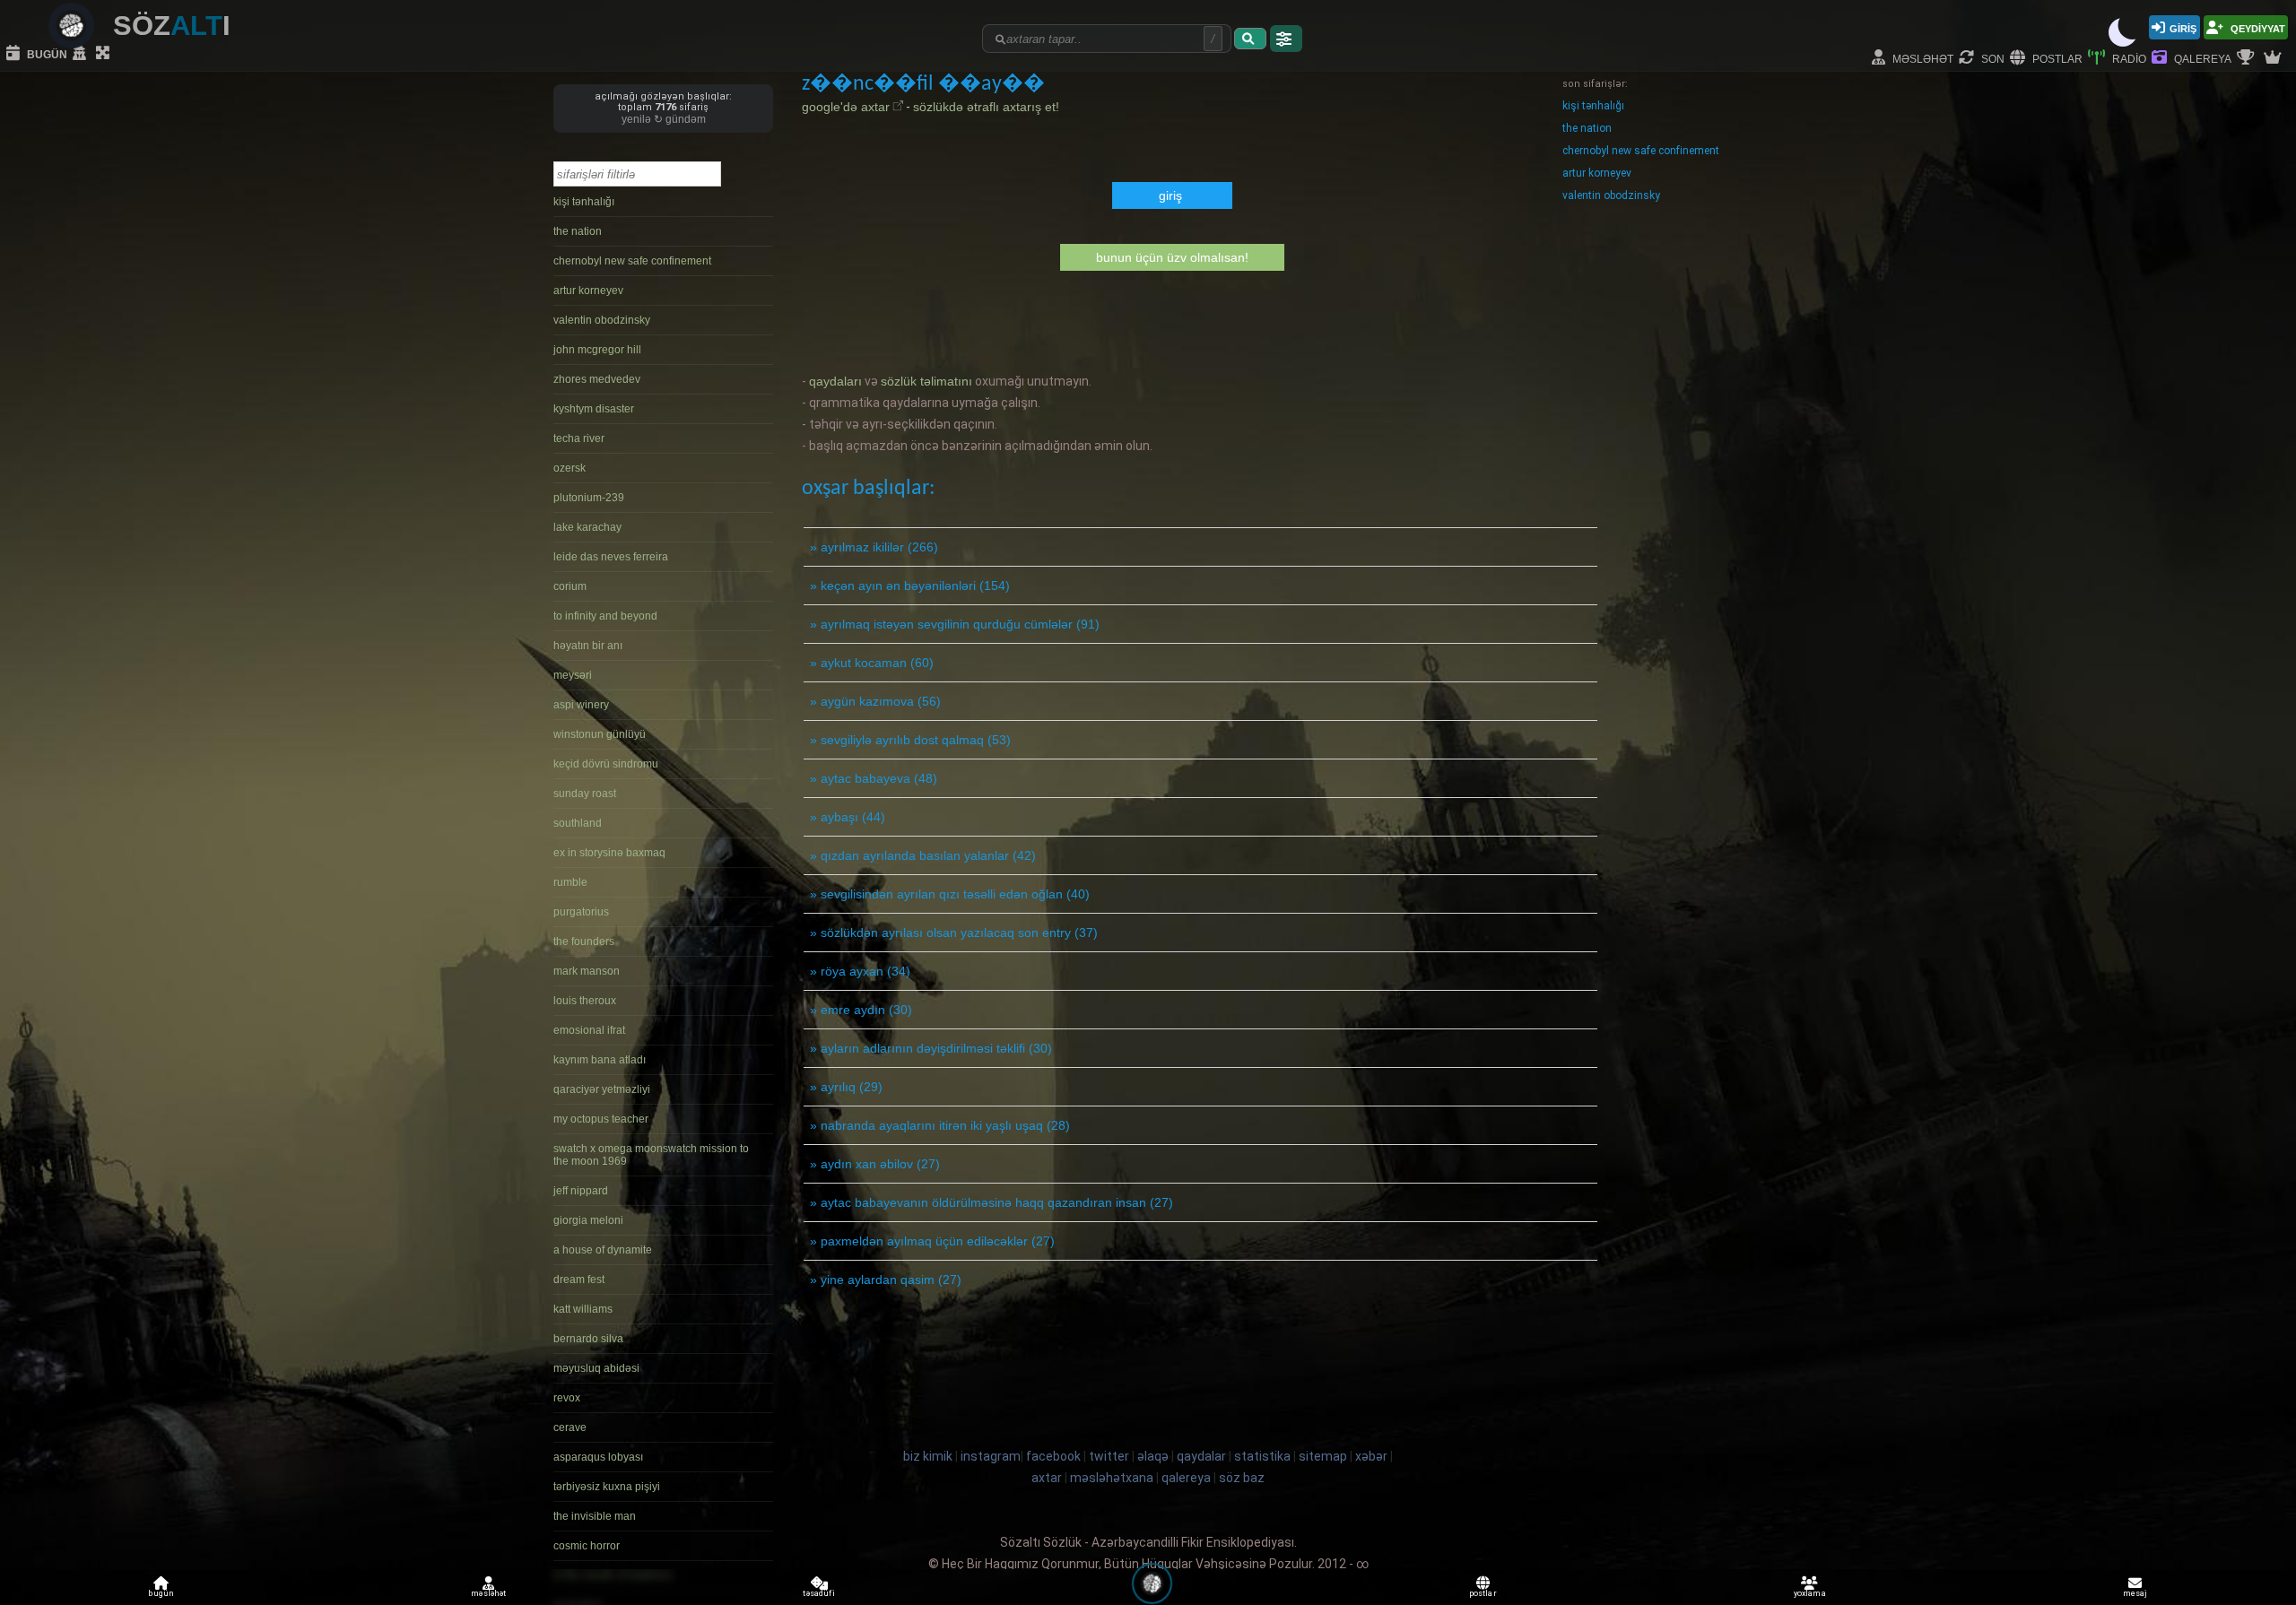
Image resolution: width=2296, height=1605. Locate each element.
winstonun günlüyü (600, 734)
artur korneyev (588, 291)
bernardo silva (588, 1339)
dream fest (579, 1280)
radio (2128, 58)
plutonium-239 (589, 498)
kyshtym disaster (594, 409)
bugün (46, 53)
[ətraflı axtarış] (1286, 39)
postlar (2056, 58)
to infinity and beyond (605, 616)
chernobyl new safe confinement (632, 261)
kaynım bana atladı (600, 1060)
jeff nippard (581, 1191)
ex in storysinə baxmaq (609, 853)
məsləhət (1922, 58)
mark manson (587, 971)
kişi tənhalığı (584, 202)
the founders (584, 941)
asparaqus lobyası (598, 1457)
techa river (579, 438)
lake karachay (587, 527)
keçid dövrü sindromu (606, 764)
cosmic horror (587, 1546)
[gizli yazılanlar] (82, 54)
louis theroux (585, 1001)
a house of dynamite (603, 1250)
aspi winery (581, 705)
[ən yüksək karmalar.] (2274, 58)
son (1992, 58)
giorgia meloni (588, 1220)
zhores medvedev (597, 379)
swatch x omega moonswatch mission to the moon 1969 (651, 1155)
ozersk (570, 468)
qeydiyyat (2257, 27)
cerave (570, 1427)
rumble (570, 882)
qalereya (2201, 58)
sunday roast (585, 794)
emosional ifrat (589, 1030)
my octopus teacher (601, 1119)
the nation (578, 231)
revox (567, 1398)
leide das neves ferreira (611, 557)
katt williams (583, 1309)
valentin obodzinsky (602, 320)
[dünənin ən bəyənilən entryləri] (2248, 58)
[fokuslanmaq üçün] (105, 54)
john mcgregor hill (597, 350)
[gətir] (1250, 39)
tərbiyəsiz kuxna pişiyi (607, 1487)
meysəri (573, 675)
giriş (2183, 27)
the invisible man (595, 1516)
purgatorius (581, 912)
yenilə (642, 119)
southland (578, 823)
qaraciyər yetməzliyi (602, 1089)
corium (570, 586)
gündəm (686, 119)
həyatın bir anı (588, 646)
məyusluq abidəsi (596, 1368)
